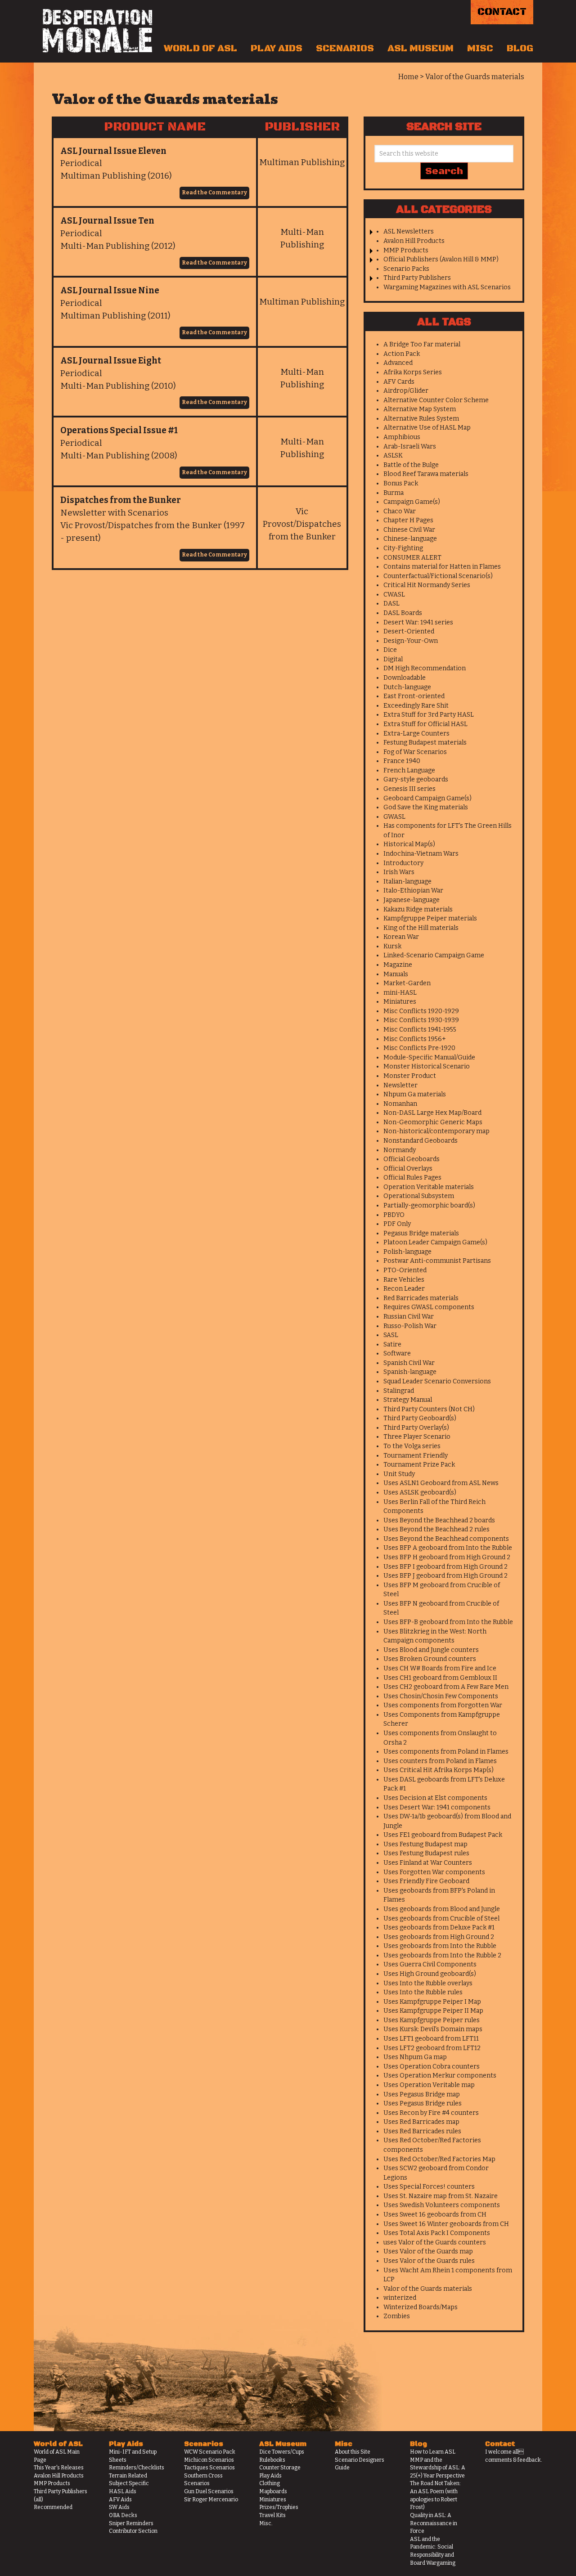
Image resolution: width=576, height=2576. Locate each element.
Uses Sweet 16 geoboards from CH (435, 2215)
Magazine (398, 965)
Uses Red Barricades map (421, 2122)
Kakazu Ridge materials (418, 909)
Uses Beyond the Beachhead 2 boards (439, 1520)
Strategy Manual (408, 1400)
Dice (390, 650)
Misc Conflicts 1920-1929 (421, 1011)
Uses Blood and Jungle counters (431, 1650)
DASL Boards (403, 613)
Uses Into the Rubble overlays (428, 1983)
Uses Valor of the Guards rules (429, 2261)
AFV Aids (120, 2500)
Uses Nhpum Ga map (415, 2057)
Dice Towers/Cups (282, 2452)
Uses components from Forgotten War (443, 1705)
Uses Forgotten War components (434, 1872)
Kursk (392, 946)
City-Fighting (403, 548)
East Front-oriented (414, 696)
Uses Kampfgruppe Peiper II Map (433, 2011)
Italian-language (407, 882)
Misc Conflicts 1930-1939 (421, 1020)
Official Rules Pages (412, 1178)
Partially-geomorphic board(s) (429, 1205)
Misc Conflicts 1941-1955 (420, 1030)
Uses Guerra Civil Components (430, 1964)
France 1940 (402, 761)
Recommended (53, 2507)
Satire (392, 1344)
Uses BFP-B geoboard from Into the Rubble (448, 1622)
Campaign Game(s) (412, 502)
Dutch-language (407, 687)
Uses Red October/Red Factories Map (439, 2159)
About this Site (353, 2452)
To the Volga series (412, 1446)
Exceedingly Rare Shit (416, 706)
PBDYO (394, 1215)
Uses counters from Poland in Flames (440, 1761)
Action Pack (402, 354)
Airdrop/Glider (406, 391)
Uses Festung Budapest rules (426, 1853)
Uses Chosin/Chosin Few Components (441, 1696)
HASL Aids (123, 2491)
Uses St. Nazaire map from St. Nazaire (441, 2196)
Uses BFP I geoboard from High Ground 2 (445, 1567)
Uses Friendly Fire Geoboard (426, 1881)
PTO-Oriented (405, 1270)
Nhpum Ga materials (415, 1094)
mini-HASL (400, 993)
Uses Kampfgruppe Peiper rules (432, 2020)
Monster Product (410, 1076)
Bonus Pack (401, 483)
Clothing (270, 2483)
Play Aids (277, 49)
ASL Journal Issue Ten (107, 221)
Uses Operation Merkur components (440, 2076)
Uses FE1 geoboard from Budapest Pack (443, 1835)
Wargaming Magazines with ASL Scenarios (447, 287)
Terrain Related (128, 2476)
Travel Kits (272, 2515)
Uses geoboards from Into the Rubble (440, 1946)
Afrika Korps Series (413, 372)
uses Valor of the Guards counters (435, 2242)
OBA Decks (123, 2515)
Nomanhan (400, 1104)
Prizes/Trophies (279, 2507)
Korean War (401, 937)
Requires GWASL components (429, 1307)
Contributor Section (133, 2531)
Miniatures (400, 1002)
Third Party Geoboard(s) (420, 1418)
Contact (502, 12)
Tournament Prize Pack (419, 1465)
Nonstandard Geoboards (421, 1141)
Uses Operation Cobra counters (432, 2067)
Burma (394, 493)
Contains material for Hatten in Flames (442, 567)
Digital (393, 659)
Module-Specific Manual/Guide (429, 1057)
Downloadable (405, 678)
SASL (391, 1335)
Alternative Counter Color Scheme (436, 400)
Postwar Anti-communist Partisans (437, 1261)
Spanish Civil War (409, 1363)
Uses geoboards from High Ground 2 (439, 1937)
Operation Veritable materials (429, 1187)
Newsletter (400, 1085)
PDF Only (397, 1224)
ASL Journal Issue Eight (111, 361)
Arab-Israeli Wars (410, 447)
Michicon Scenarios (209, 2460)
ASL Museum (421, 49)
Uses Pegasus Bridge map (422, 2094)
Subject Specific (129, 2483)
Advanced (398, 363)
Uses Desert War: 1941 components (437, 1807)
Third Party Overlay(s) (416, 1428)
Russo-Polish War (410, 1326)
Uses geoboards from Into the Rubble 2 (442, 1955)
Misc (480, 49)
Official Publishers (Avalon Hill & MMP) (441, 259)
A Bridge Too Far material (422, 344)
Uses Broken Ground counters (430, 1659)
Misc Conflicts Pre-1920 (419, 1048)
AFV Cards (399, 382)
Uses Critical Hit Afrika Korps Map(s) (439, 1770)
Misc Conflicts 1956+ (415, 1039)
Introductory (403, 863)
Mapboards (273, 2491)
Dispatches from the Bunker (121, 500)
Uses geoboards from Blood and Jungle (442, 1909)
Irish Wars (399, 872)
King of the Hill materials (421, 928)
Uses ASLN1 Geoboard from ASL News (441, 1483)
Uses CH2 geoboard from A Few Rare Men (446, 1687)
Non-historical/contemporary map (436, 1131)
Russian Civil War (409, 1317)
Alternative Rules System (421, 419)
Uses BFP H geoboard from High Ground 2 (447, 1557)
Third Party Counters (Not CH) (429, 1409)
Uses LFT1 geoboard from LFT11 (431, 2039)
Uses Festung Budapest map (425, 1844)
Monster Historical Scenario (427, 1066)
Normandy (400, 1150)
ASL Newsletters (409, 231)
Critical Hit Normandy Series (427, 585)
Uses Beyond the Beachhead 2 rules (436, 1529)
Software (397, 1353)
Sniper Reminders (131, 2523)
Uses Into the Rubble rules (423, 1992)
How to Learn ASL (433, 2452)
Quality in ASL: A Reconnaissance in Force (434, 2523)
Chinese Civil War (409, 530)
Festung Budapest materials (425, 743)
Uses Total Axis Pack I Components (437, 2233)
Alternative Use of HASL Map (427, 428)
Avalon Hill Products (414, 241)
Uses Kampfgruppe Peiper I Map (432, 2002)
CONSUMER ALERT (412, 558)
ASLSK (393, 456)
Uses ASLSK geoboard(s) (420, 1492)
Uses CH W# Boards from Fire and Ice (440, 1668)
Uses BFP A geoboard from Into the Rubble (448, 1548)
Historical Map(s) (409, 844)
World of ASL (200, 49)
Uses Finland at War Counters (428, 1863)
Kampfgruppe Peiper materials (430, 918)
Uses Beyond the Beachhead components (446, 1539)
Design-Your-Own (411, 641)
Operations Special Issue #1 (119, 430)
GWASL (394, 817)
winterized (400, 2298)
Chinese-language (410, 539)
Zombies (397, 2316)
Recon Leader (404, 1289)
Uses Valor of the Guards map (428, 2251)
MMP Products (406, 250)
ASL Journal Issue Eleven (113, 151)
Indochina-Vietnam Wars (421, 854)
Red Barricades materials (421, 1298)
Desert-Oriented (409, 631)
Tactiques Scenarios (209, 2468)
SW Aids (119, 2507)
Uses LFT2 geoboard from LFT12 (432, 2048)
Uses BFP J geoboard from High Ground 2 (445, 1576)
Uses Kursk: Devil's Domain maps (433, 2029)
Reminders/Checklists (137, 2468)
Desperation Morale (97, 31)
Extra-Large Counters (416, 734)
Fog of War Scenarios (415, 752)
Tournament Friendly (416, 1456)
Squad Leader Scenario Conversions (437, 1381)
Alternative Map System (420, 409)
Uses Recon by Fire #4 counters (431, 2113)
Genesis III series (409, 789)
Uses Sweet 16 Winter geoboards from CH (446, 2224)
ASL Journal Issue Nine (110, 290)
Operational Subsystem (419, 1196)
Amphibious (402, 437)
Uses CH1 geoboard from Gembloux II (440, 1678)
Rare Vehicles (404, 1280)
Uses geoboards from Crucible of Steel (441, 1919)
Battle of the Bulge (411, 465)
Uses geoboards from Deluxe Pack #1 (439, 1928)
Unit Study (399, 1474)
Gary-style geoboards (416, 779)
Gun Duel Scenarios (209, 2491)
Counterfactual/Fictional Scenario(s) (438, 576)
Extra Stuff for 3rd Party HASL (429, 715)
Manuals (396, 974)
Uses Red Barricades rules (422, 2131)
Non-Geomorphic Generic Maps (433, 1122)
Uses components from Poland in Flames (446, 1752)
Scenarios (345, 49)
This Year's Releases (59, 2468)
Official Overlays (408, 1169)
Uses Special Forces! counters (429, 2187)
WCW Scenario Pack (210, 2452)
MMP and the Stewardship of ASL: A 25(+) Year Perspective (438, 2468)
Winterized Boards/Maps (421, 2307)
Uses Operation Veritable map (429, 2085)
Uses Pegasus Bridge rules (423, 2103)
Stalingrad (399, 1391)
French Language (409, 770)
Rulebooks (272, 2460)
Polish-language (407, 1252)
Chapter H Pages (408, 520)
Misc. (266, 2523)
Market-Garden (407, 983)
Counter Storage (280, 2468)
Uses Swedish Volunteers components (442, 2205)
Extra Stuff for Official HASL (425, 724)
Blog (520, 49)
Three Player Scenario (417, 1437)
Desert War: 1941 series (418, 622)
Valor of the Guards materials (428, 2289)
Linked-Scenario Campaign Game (434, 955)
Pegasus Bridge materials (421, 1233)
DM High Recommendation (425, 668)
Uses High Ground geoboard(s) (430, 1974)
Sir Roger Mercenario (211, 2500)
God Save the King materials (426, 807)
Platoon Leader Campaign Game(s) (435, 1242)
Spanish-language (410, 1372)
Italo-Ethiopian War (413, 891)
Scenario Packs (406, 269)
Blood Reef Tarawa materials (426, 474)
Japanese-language (412, 900)
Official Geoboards (412, 1159)
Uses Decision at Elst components (435, 1798)
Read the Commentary (214, 193)
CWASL (394, 595)
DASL (391, 604)
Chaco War (400, 511)
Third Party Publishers (417, 278)
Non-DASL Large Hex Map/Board (432, 1113)
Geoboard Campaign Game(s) (427, 798)
